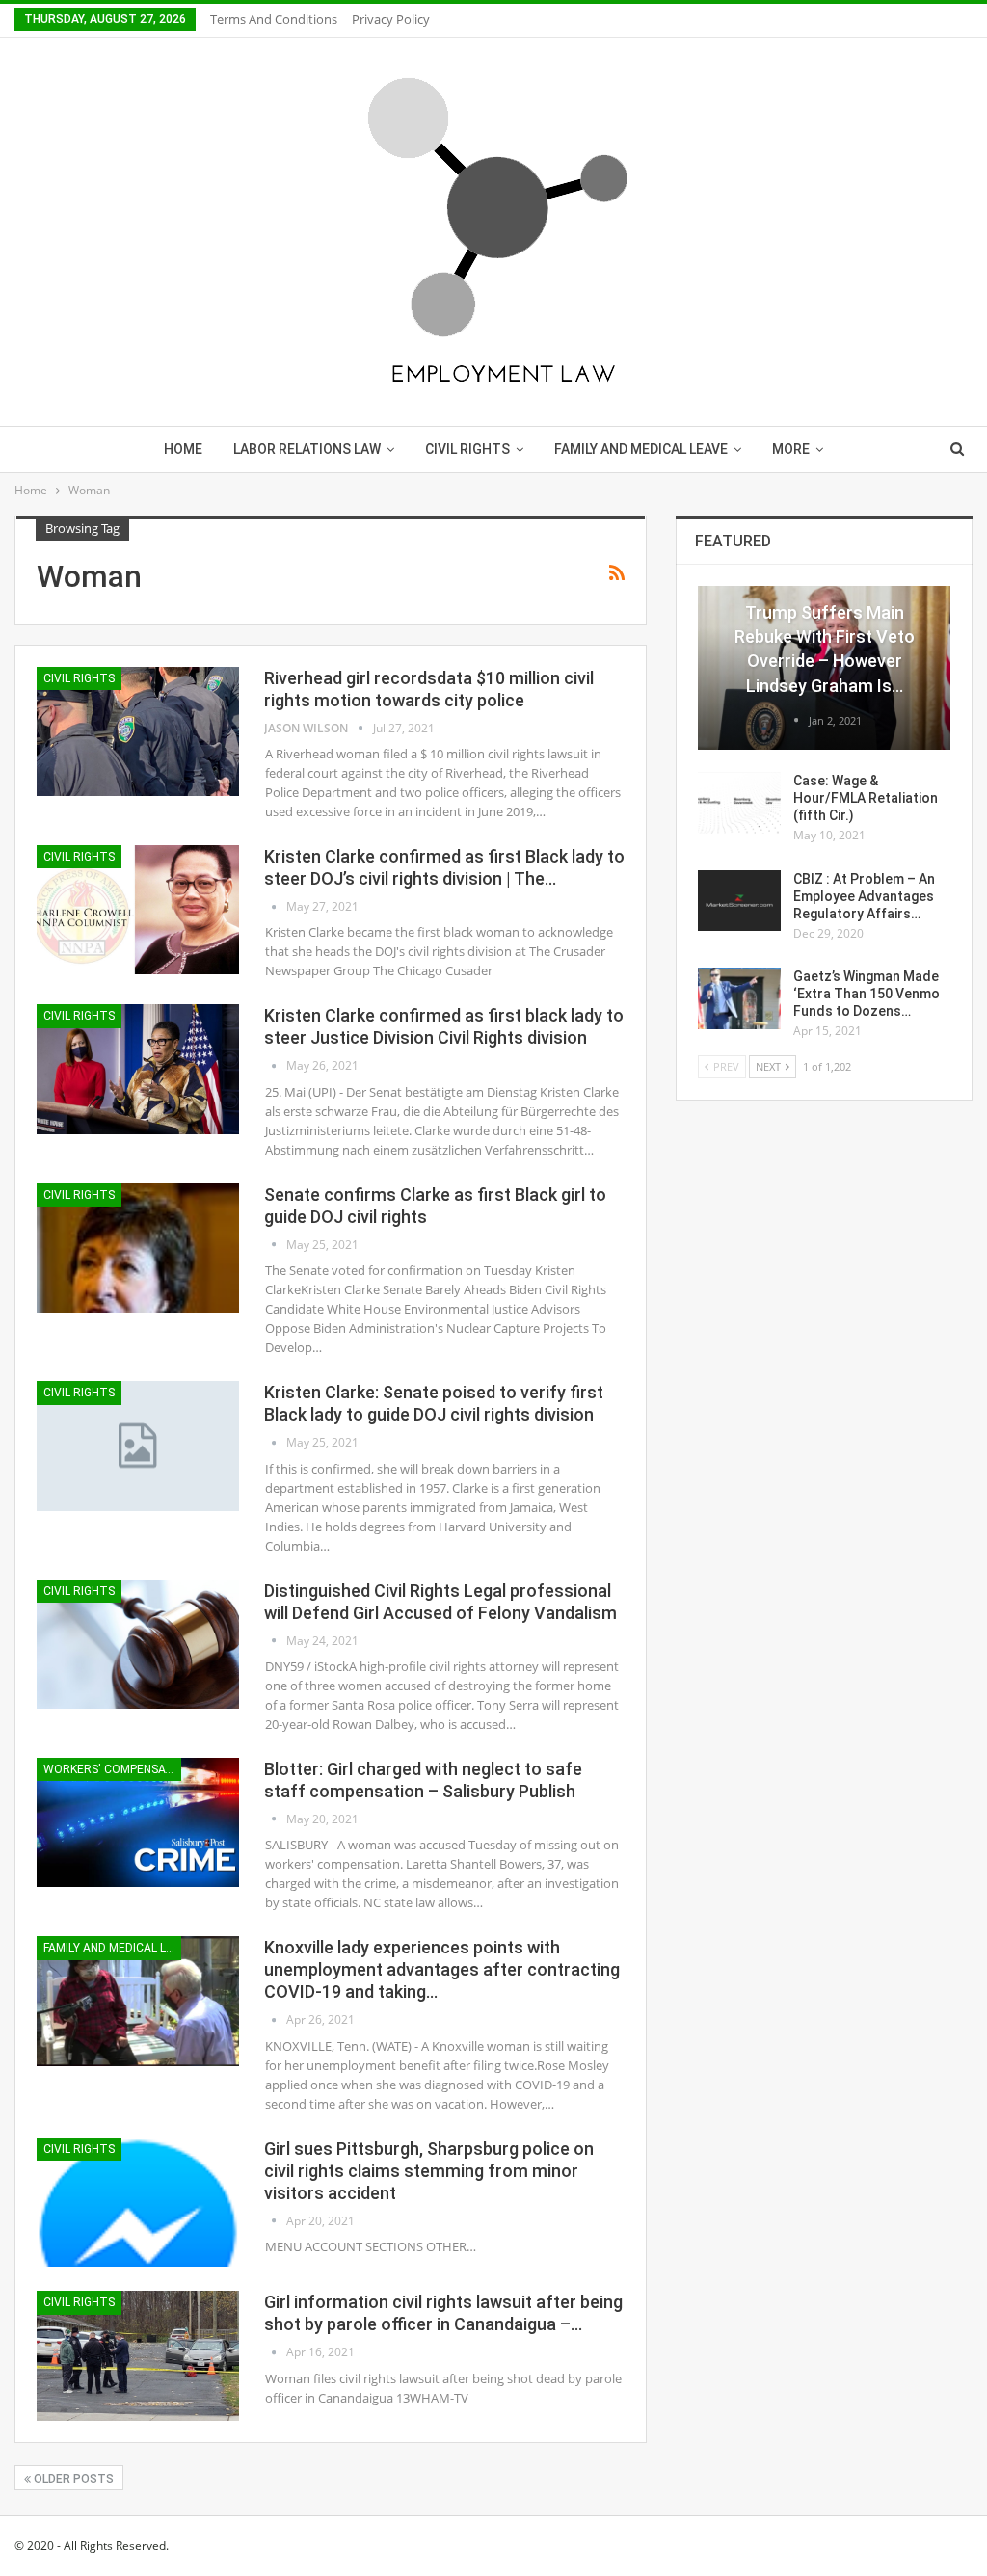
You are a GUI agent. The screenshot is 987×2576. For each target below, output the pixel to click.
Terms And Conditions (274, 19)
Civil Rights (467, 449)
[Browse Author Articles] (275, 906)
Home (183, 449)
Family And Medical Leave (641, 449)
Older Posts (72, 2479)
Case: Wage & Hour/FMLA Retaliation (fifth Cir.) (866, 798)
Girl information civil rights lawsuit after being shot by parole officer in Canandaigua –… (443, 2313)
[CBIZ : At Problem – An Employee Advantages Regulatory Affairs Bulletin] (739, 901)
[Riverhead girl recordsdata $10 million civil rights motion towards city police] (138, 731)
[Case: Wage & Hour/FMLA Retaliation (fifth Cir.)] (739, 803)
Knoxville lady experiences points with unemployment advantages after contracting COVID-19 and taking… (442, 1969)
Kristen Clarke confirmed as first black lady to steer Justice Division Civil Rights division (444, 1026)
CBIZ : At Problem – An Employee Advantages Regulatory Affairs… (864, 896)
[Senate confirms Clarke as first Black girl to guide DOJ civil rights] (138, 1248)
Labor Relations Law (307, 449)
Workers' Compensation (112, 1769)
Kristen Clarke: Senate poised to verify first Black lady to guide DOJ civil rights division (434, 1403)
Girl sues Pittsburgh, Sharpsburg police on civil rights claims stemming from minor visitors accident (429, 2171)
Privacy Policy (391, 19)
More (791, 449)
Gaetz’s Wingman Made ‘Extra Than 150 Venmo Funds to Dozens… (867, 994)
